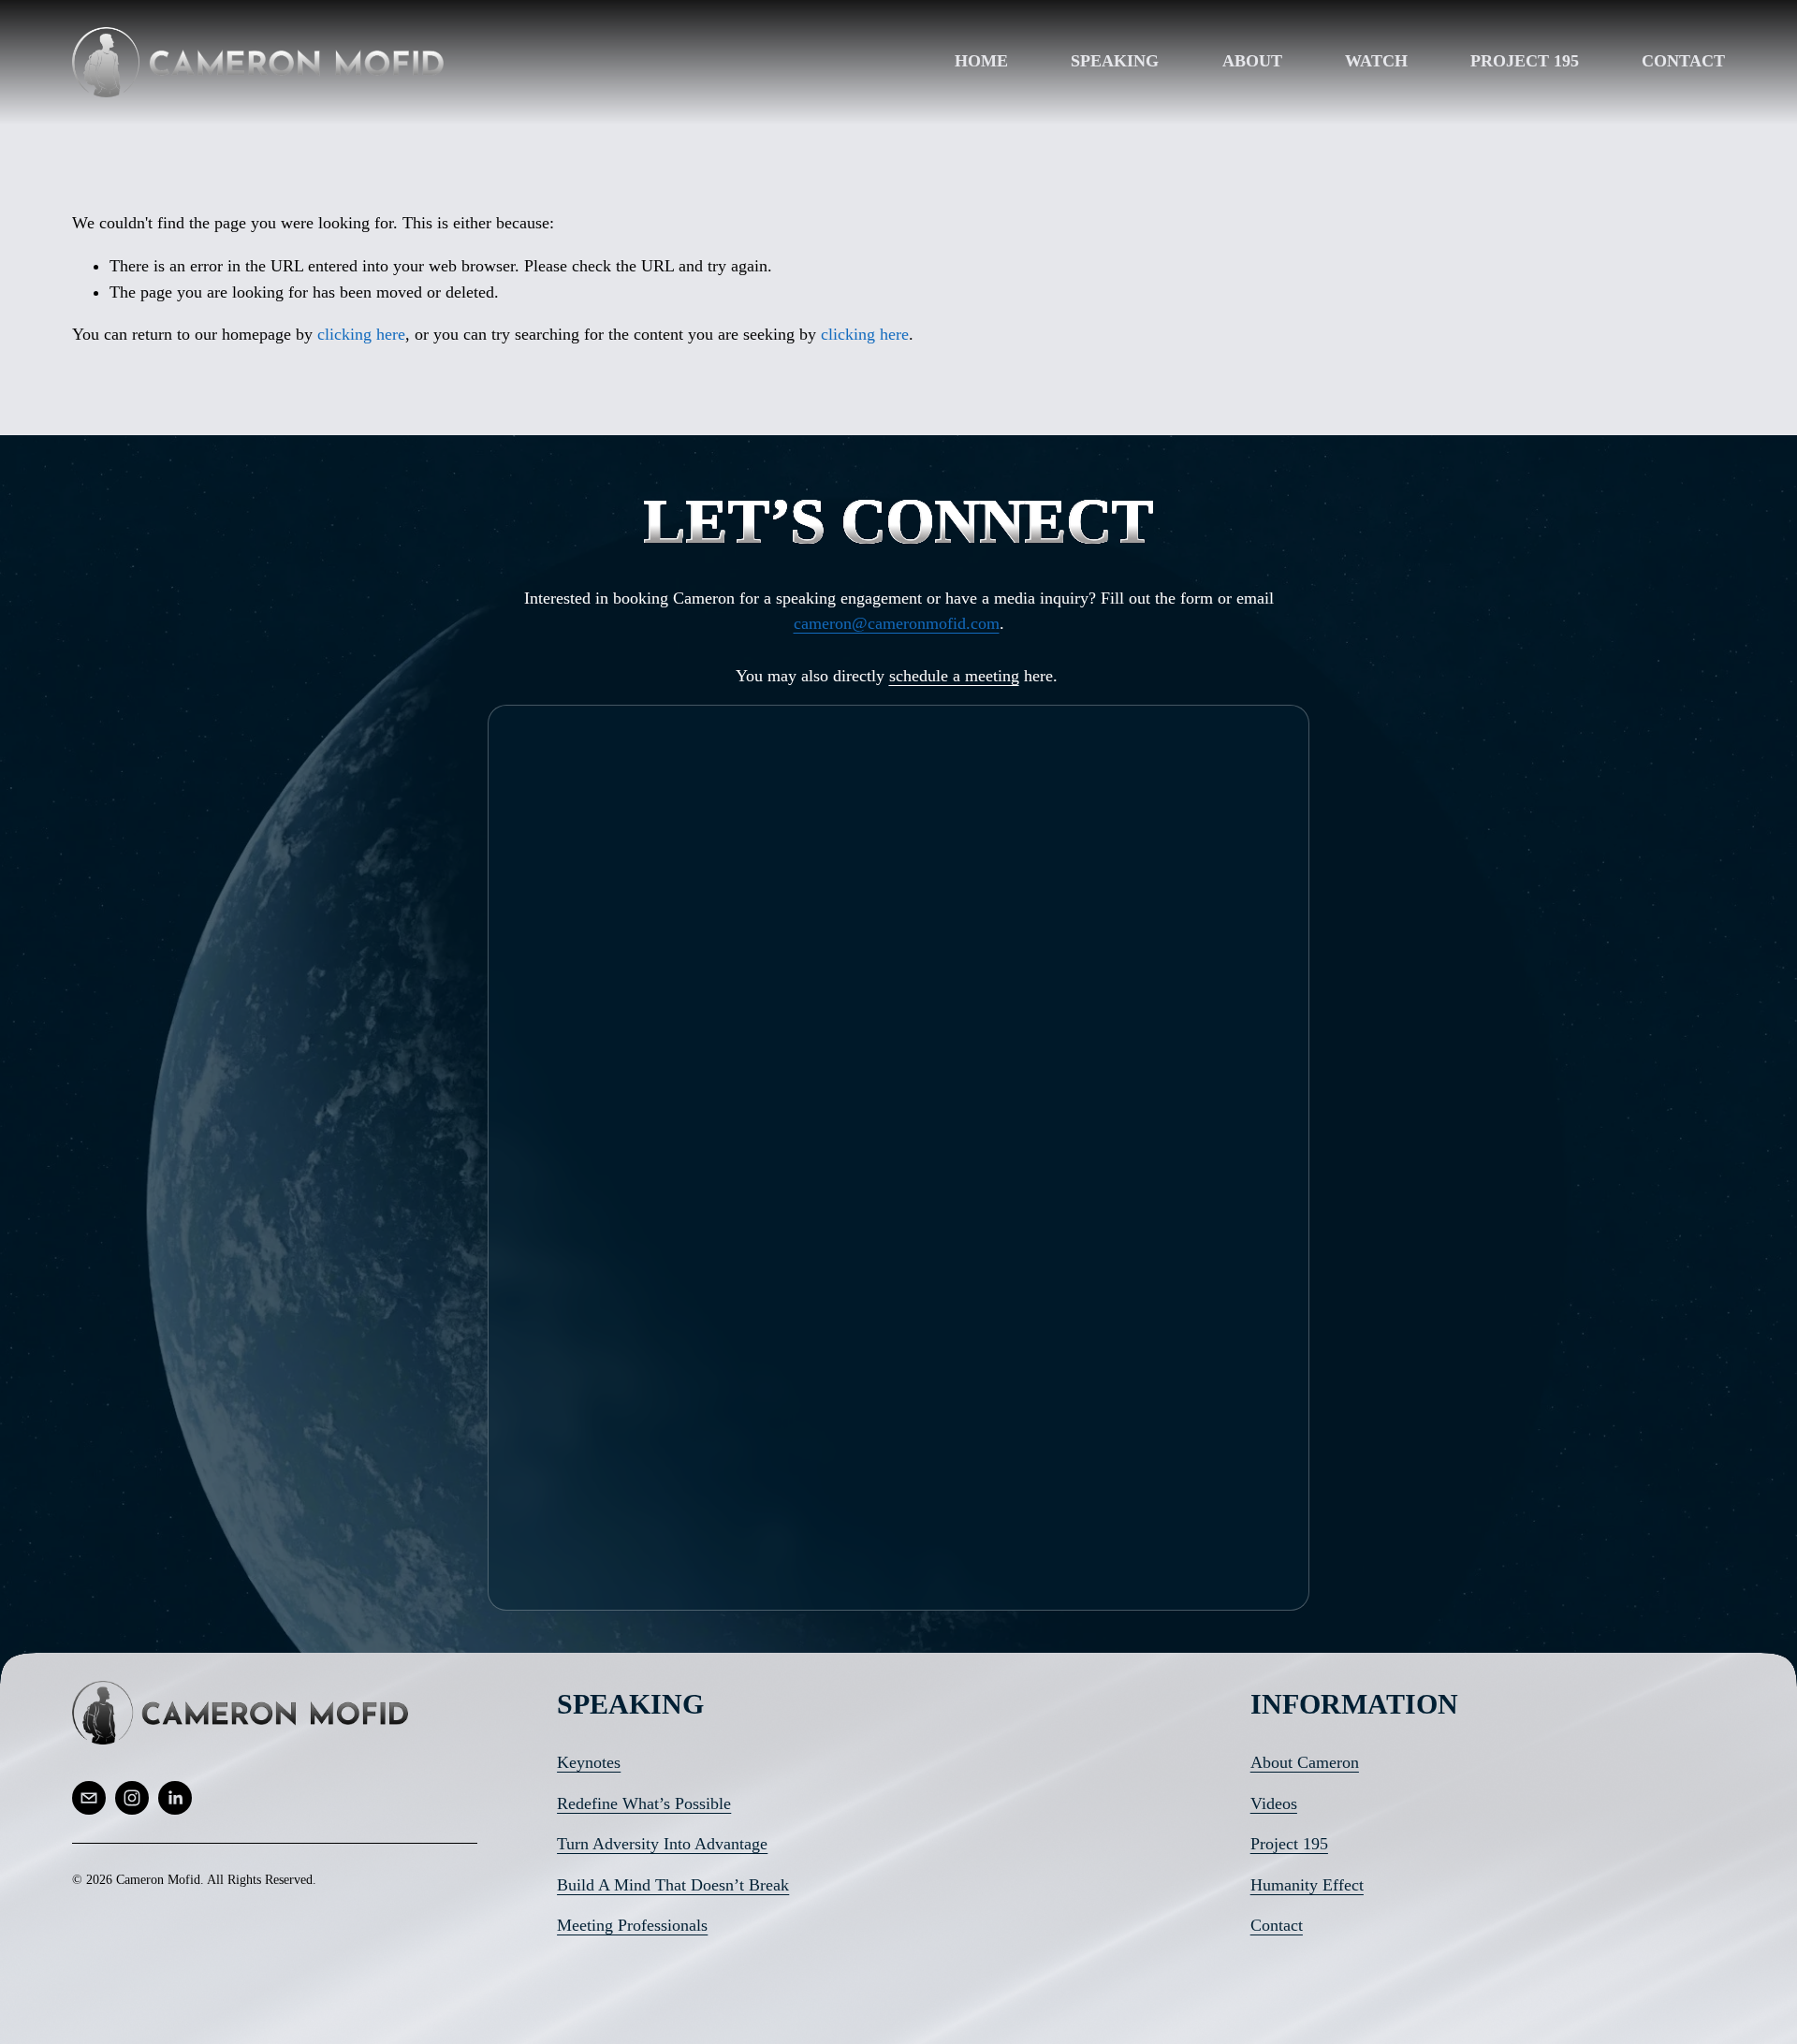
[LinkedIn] (175, 1798)
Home (981, 61)
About (1252, 61)
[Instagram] (132, 1798)
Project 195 (1525, 61)
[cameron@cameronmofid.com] (89, 1798)
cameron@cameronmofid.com (897, 623)
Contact (1683, 61)
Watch (1376, 61)
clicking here (361, 334)
